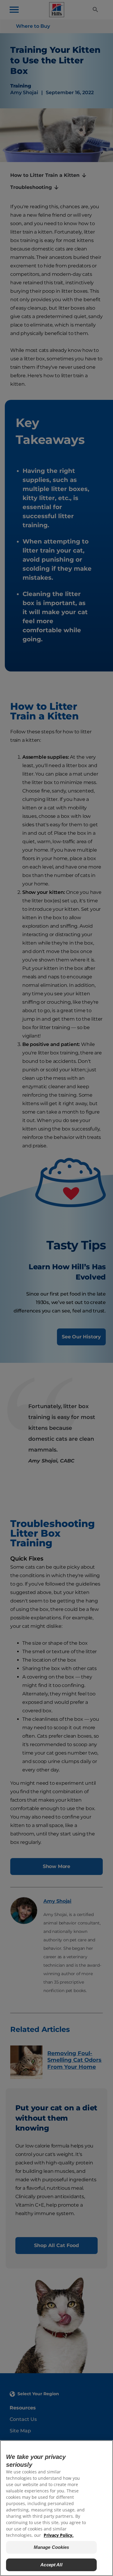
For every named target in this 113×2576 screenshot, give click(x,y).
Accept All (51, 2565)
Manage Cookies (52, 2547)
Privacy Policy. (59, 2535)
